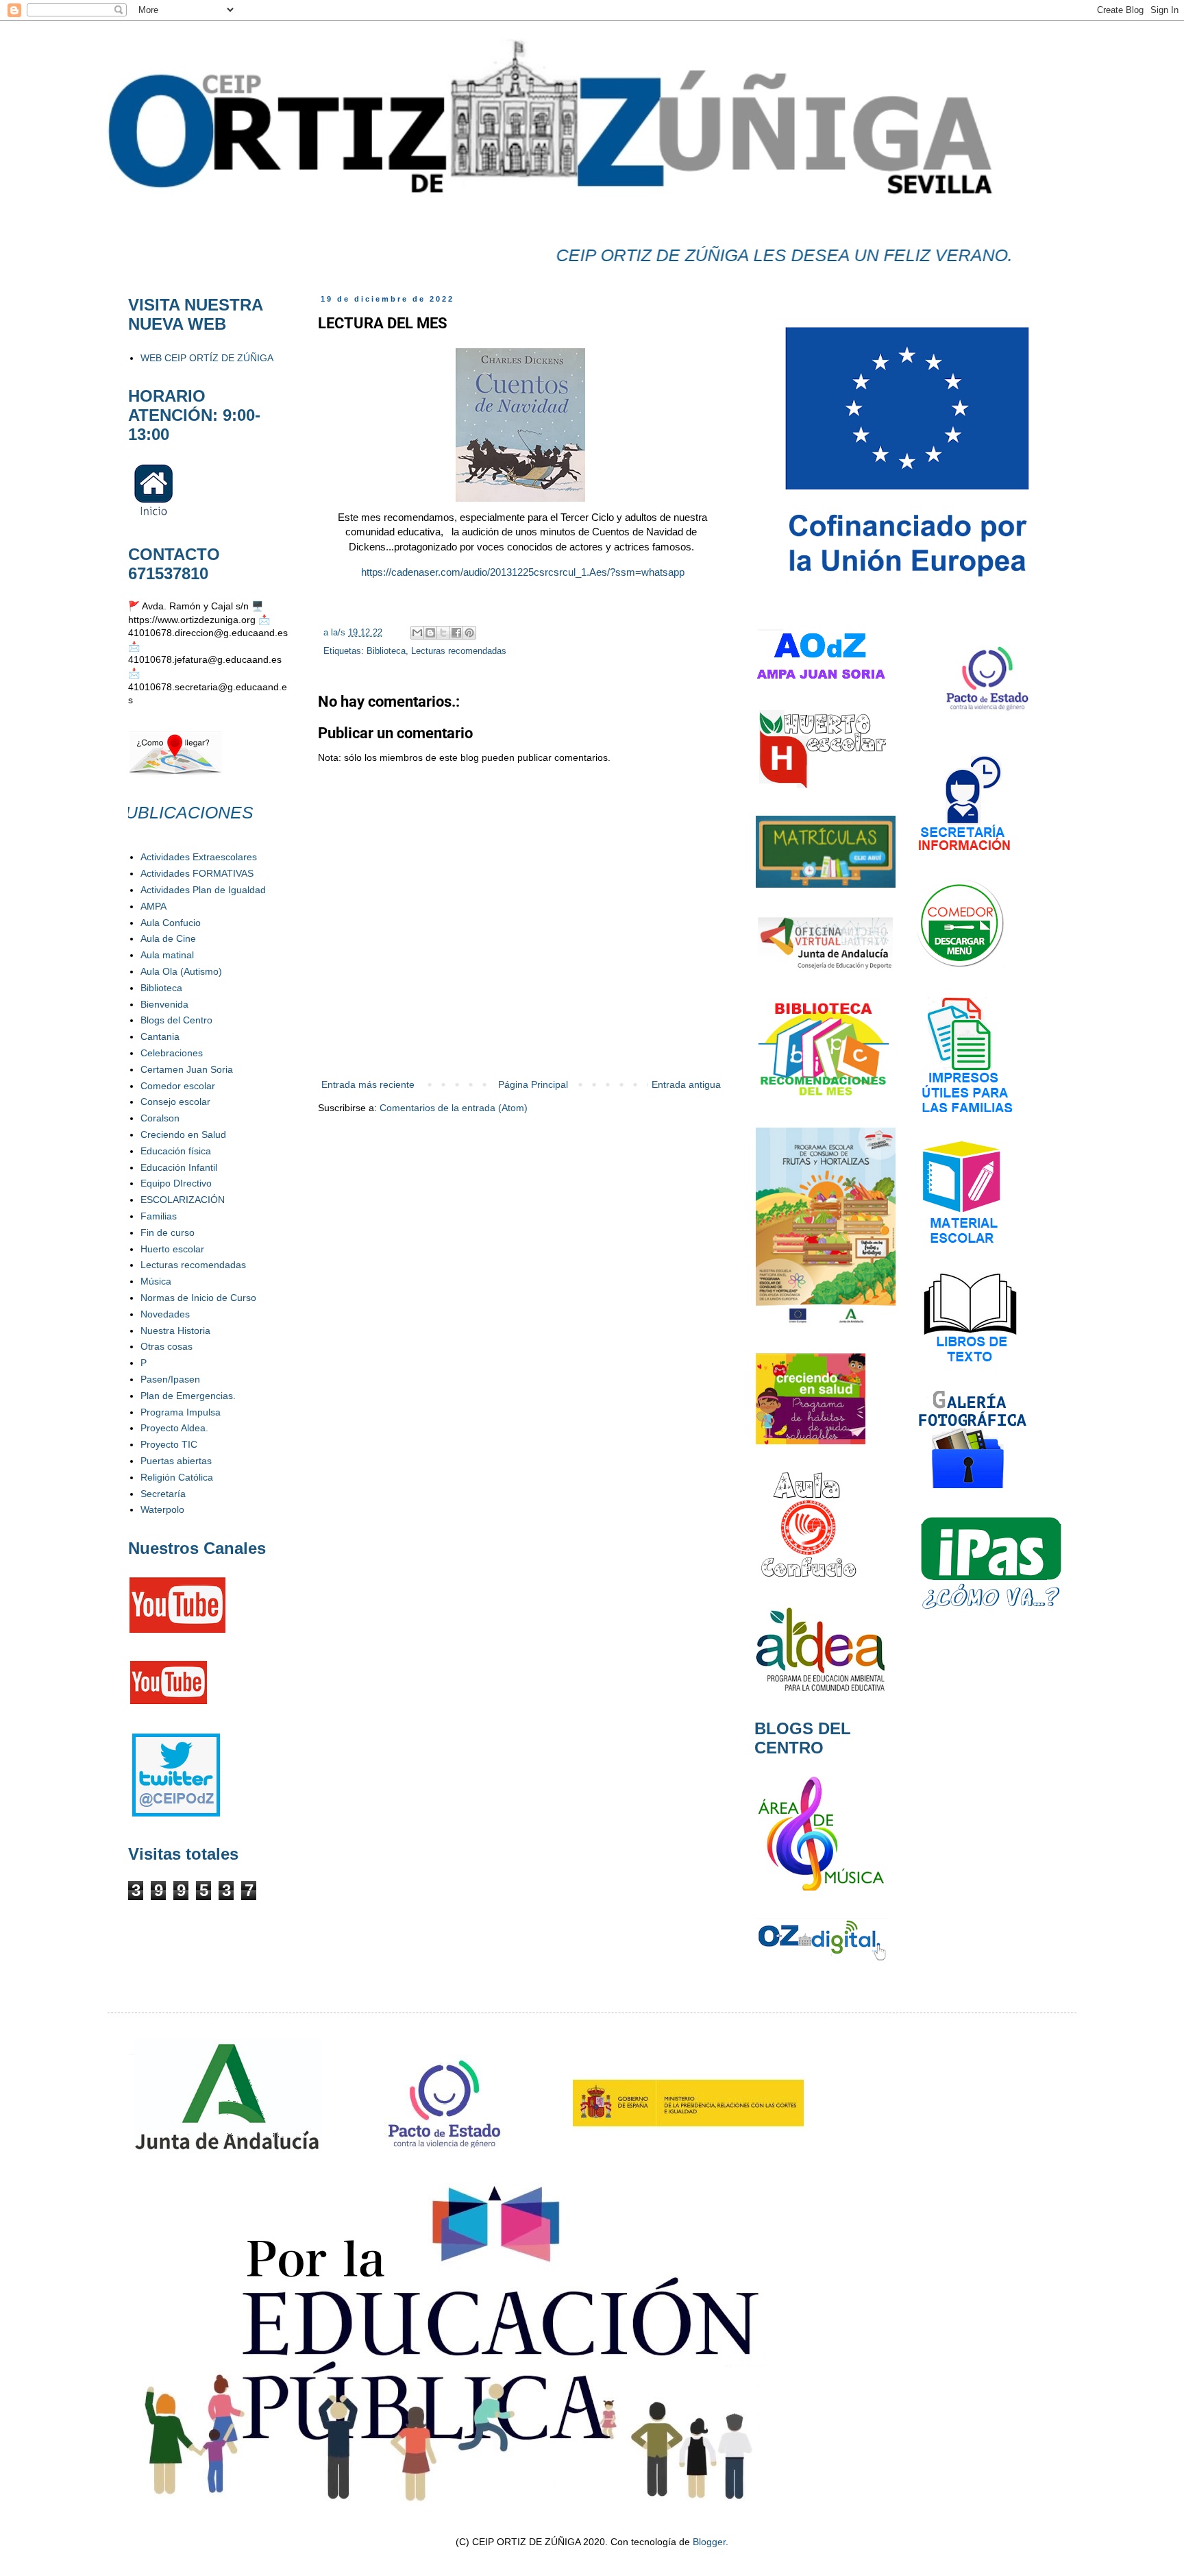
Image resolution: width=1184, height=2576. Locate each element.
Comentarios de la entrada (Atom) (454, 1108)
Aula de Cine (168, 938)
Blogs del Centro (176, 1020)
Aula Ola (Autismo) (181, 971)
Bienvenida (164, 1004)
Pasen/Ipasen (170, 1379)
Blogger (709, 2542)
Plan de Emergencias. (188, 1396)
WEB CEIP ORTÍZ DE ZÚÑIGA (207, 358)
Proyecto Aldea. (174, 1428)
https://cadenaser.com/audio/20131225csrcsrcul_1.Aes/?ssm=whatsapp (521, 572)
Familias (159, 1216)
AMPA (153, 906)
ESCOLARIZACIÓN (183, 1200)
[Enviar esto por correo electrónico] (417, 633)
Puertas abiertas (176, 1461)
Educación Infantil (179, 1167)
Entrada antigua (686, 1084)
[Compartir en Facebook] (456, 633)
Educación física (176, 1151)
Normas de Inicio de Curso (198, 1298)
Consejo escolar (175, 1102)
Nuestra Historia (175, 1330)
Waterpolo (162, 1509)
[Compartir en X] (443, 633)
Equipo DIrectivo (176, 1183)
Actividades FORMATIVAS (197, 873)
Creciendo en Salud (183, 1134)
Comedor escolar (178, 1086)
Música (156, 1281)
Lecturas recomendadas (459, 651)
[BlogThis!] (430, 633)
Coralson (160, 1118)
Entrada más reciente (368, 1084)
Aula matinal (167, 955)
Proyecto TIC (169, 1444)
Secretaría (163, 1494)
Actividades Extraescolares (199, 857)
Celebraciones (172, 1053)
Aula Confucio (171, 923)
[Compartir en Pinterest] (469, 633)
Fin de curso (168, 1232)
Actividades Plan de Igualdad (203, 890)
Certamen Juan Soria (187, 1069)
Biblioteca (386, 651)
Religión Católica (177, 1477)
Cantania (160, 1036)
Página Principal (533, 1084)
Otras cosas (166, 1346)
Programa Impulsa (181, 1412)
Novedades (165, 1314)
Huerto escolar (172, 1249)
